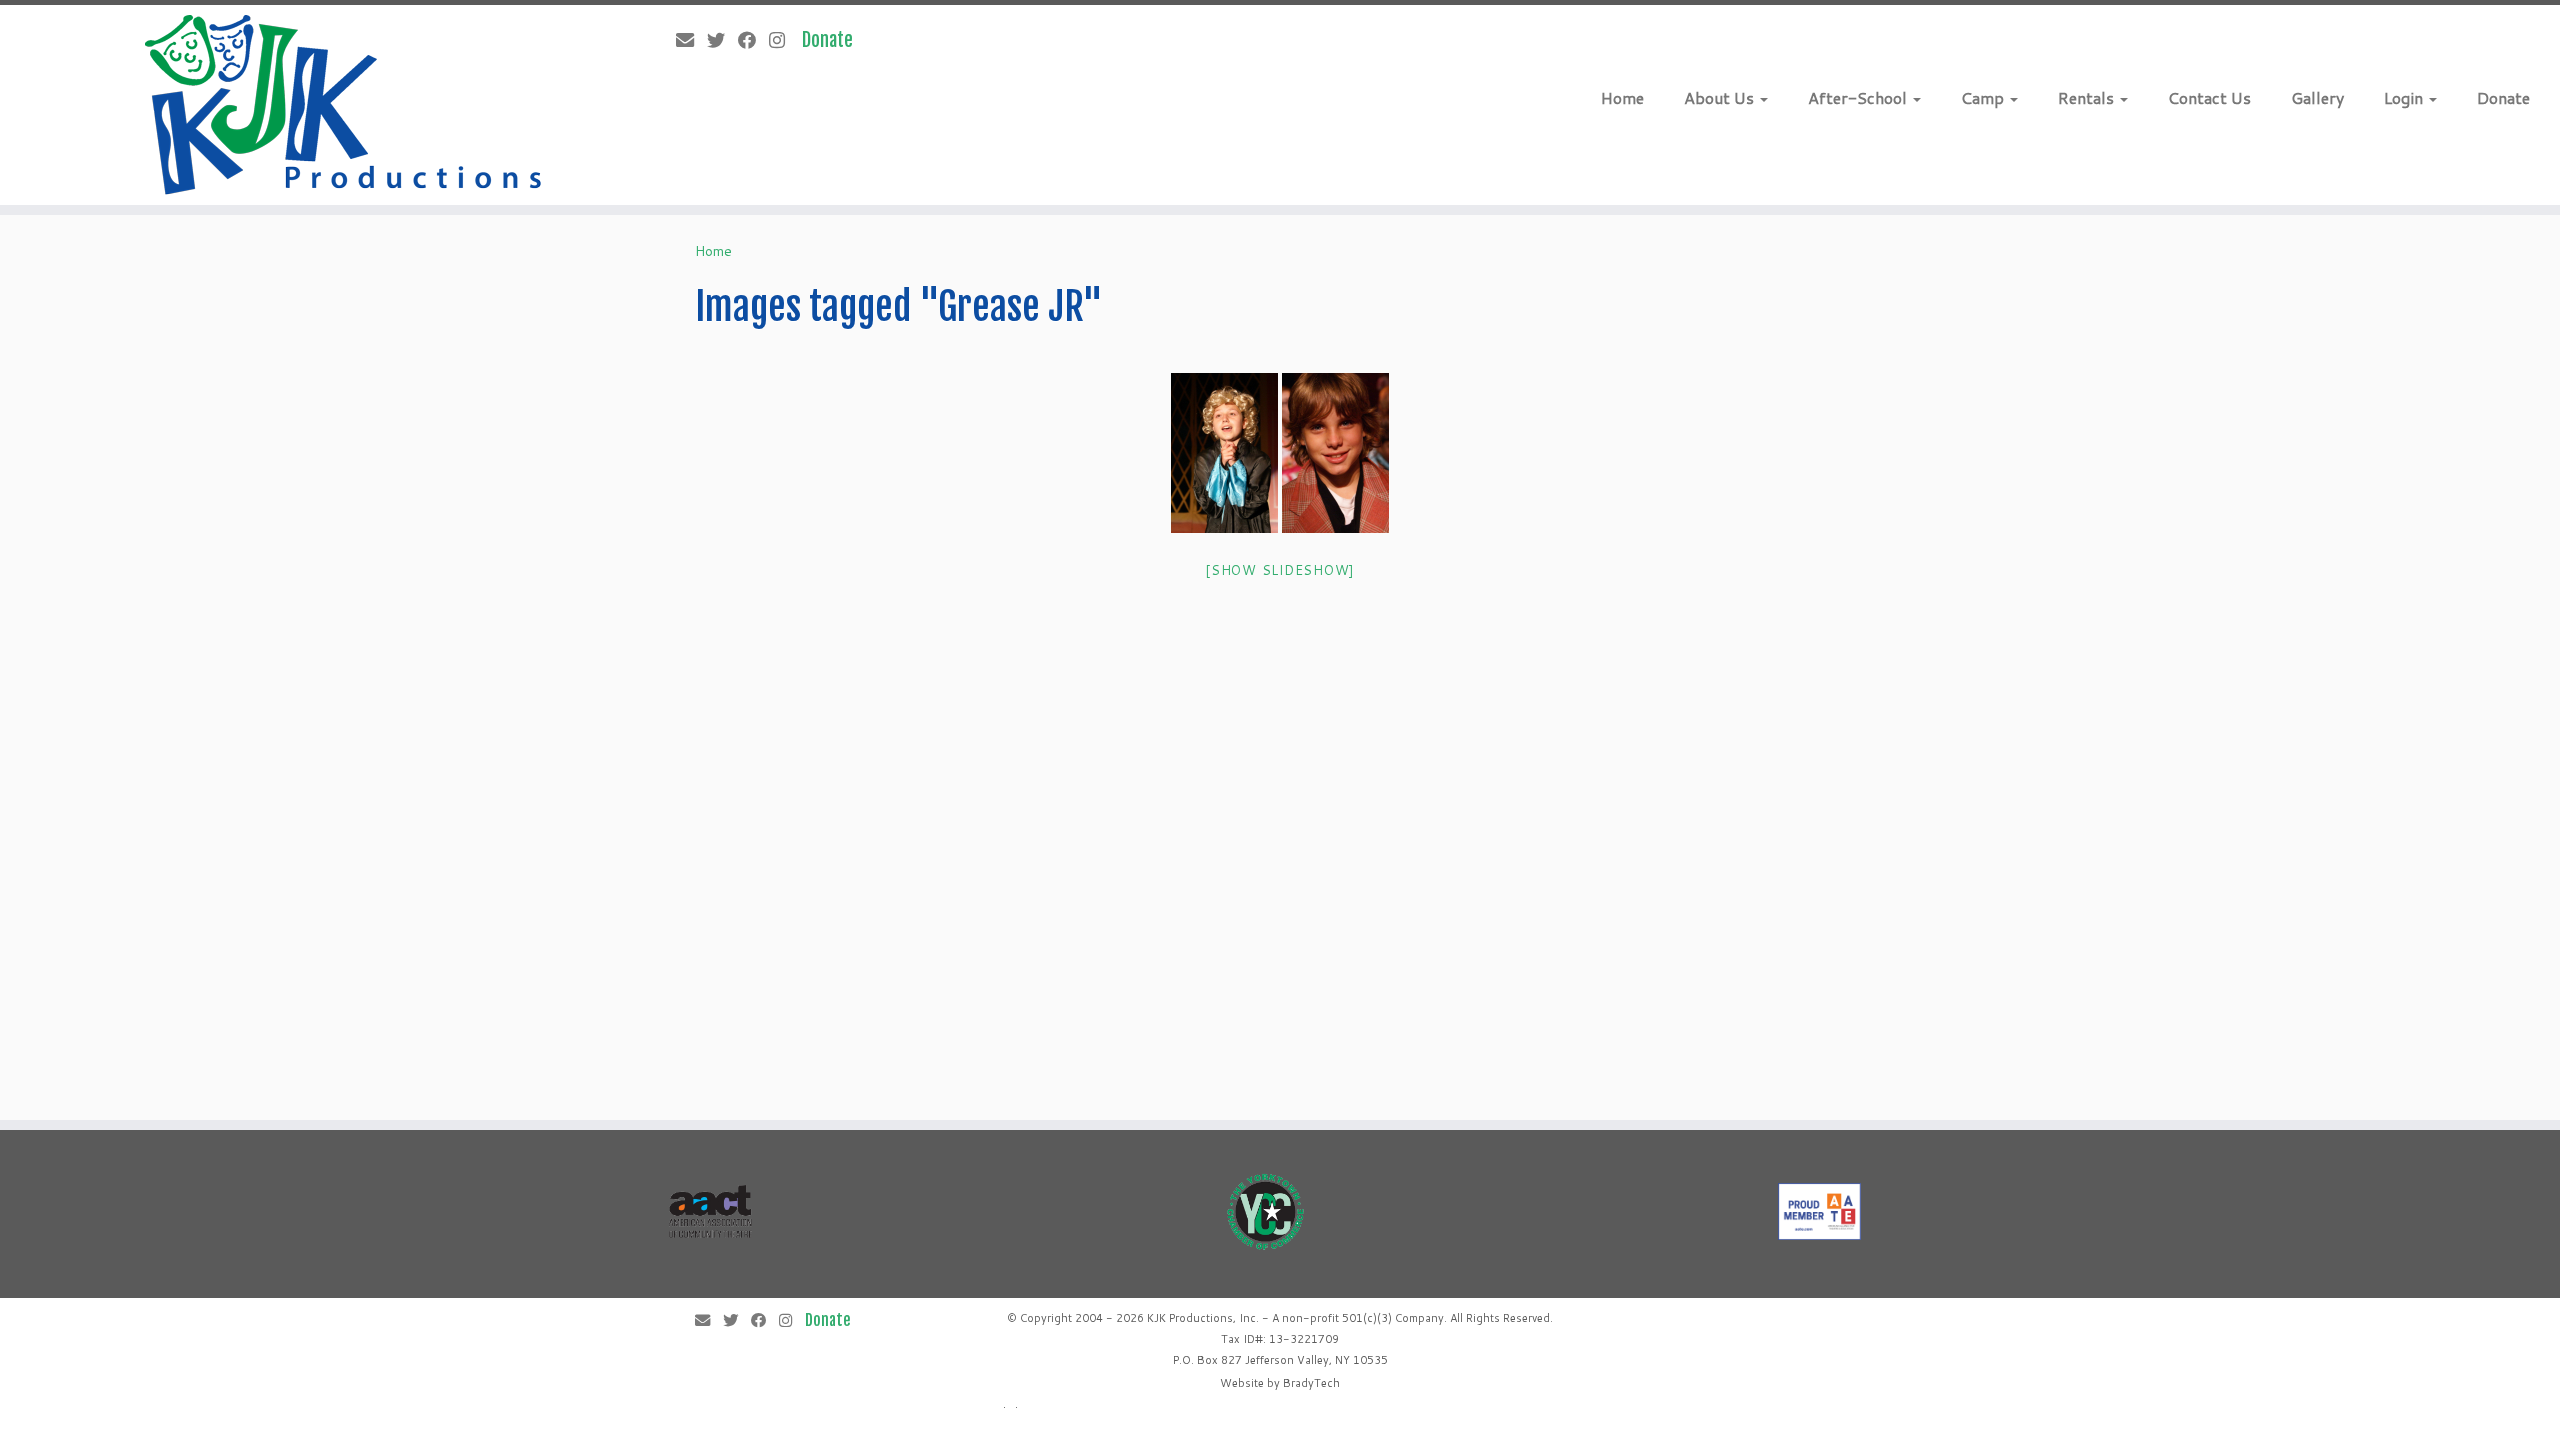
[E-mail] (691, 40)
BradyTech (1311, 1383)
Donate (2503, 97)
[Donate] (834, 40)
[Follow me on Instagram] (783, 40)
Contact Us (2209, 97)
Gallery (2317, 97)
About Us (1721, 97)
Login (2405, 97)
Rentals (2088, 97)
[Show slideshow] (1280, 570)
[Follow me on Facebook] (753, 40)
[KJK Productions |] (345, 105)
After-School (1859, 97)
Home (1622, 97)
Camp (1984, 97)
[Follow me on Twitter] (722, 40)
